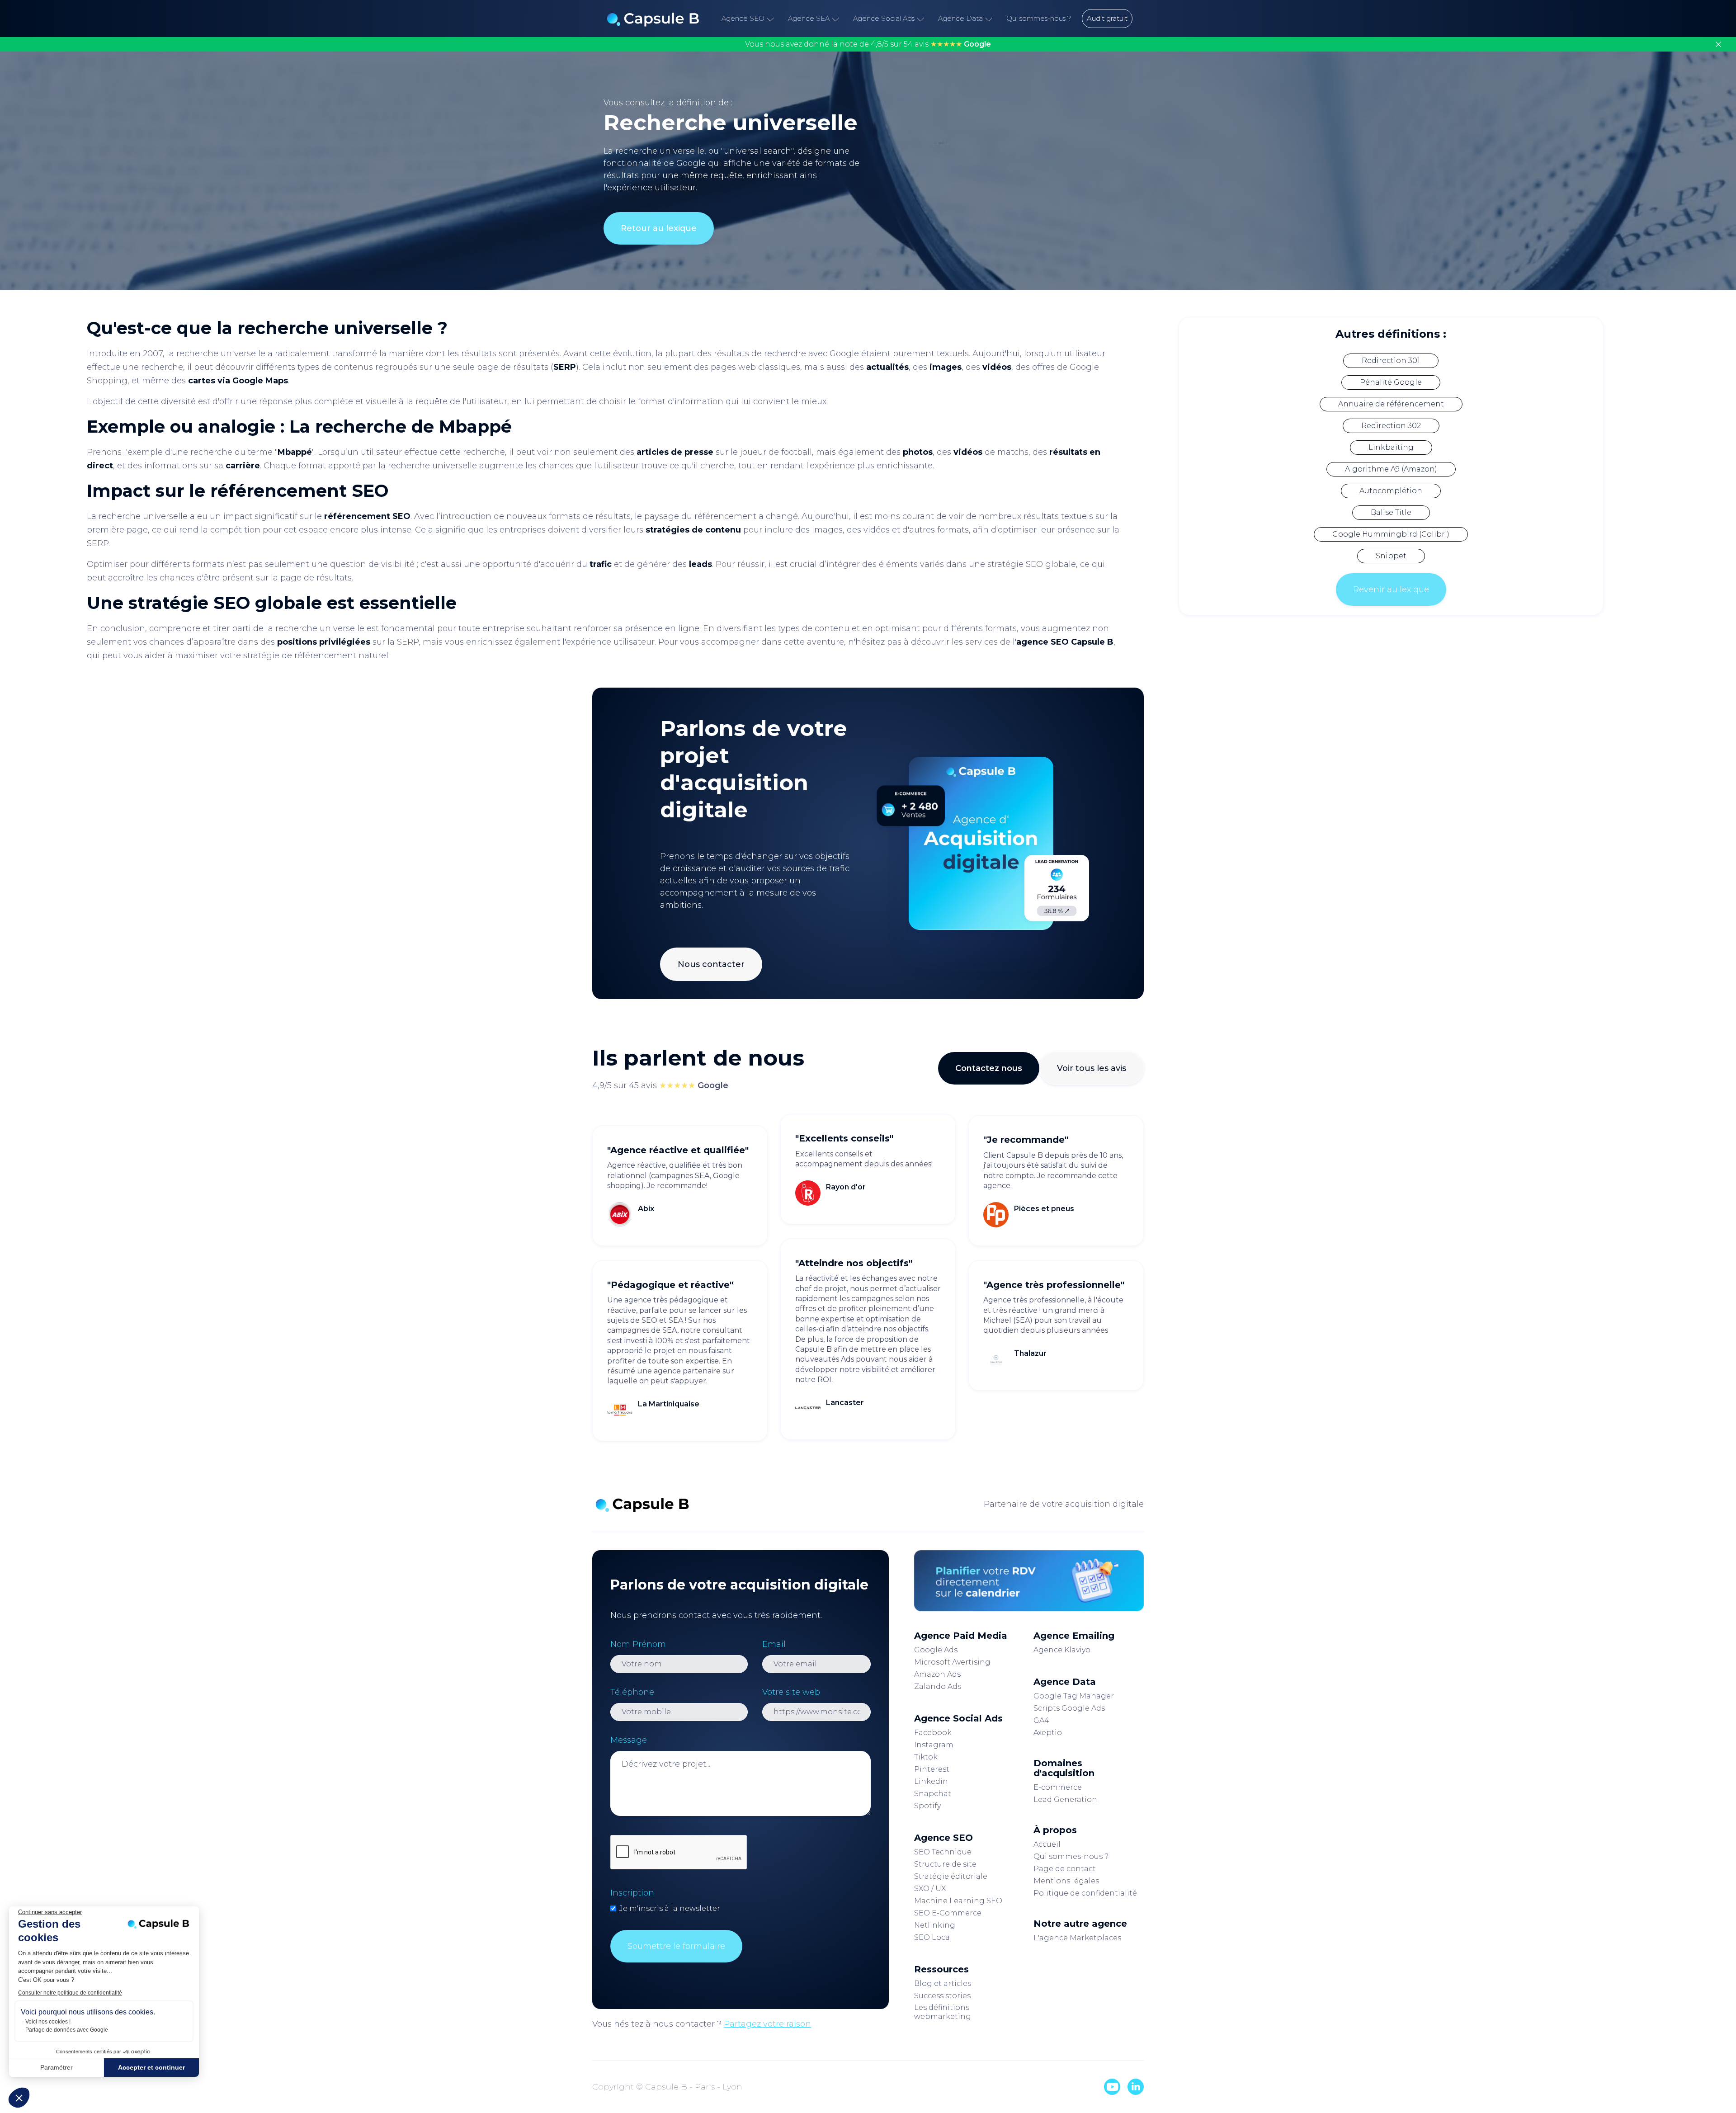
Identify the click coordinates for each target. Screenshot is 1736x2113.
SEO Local (933, 1937)
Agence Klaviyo (1062, 1650)
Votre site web (791, 1692)
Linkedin (931, 1781)
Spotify (927, 1806)
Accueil (1047, 1844)
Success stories (942, 1996)
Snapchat (933, 1794)
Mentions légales (1066, 1881)
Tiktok (926, 1757)
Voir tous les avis (1092, 1068)
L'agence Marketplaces (1077, 1938)
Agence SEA (809, 18)
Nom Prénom (638, 1644)
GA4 (1041, 1720)
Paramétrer (57, 2067)
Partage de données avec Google (67, 2030)
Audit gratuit (1107, 18)
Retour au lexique (659, 228)
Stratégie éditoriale (951, 1876)
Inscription (632, 1893)
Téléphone (632, 1692)
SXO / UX (930, 1889)
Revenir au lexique (1391, 590)
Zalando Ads (938, 1686)
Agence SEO (743, 18)
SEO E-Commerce (948, 1913)
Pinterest (932, 1769)
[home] (653, 19)
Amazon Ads (937, 1674)
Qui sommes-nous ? (1039, 18)
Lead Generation (1065, 1799)
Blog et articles (943, 1983)
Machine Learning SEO (958, 1901)
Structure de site (945, 1864)
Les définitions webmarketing (943, 2012)
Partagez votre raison (767, 2024)
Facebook (933, 1733)
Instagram (934, 1745)
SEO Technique (943, 1852)
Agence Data (960, 18)
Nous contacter (711, 964)
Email (774, 1644)
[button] (19, 2098)
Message (629, 1740)
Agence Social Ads (884, 18)
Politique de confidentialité (1085, 1893)
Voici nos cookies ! (48, 2022)
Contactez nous (989, 1068)
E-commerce (1058, 1787)
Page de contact (1065, 1869)
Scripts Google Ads (1069, 1708)
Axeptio (1048, 1733)
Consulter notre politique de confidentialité (70, 1993)
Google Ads (936, 1650)
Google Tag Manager (1074, 1696)
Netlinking (935, 1925)
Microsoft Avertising (952, 1662)
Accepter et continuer (151, 2067)
